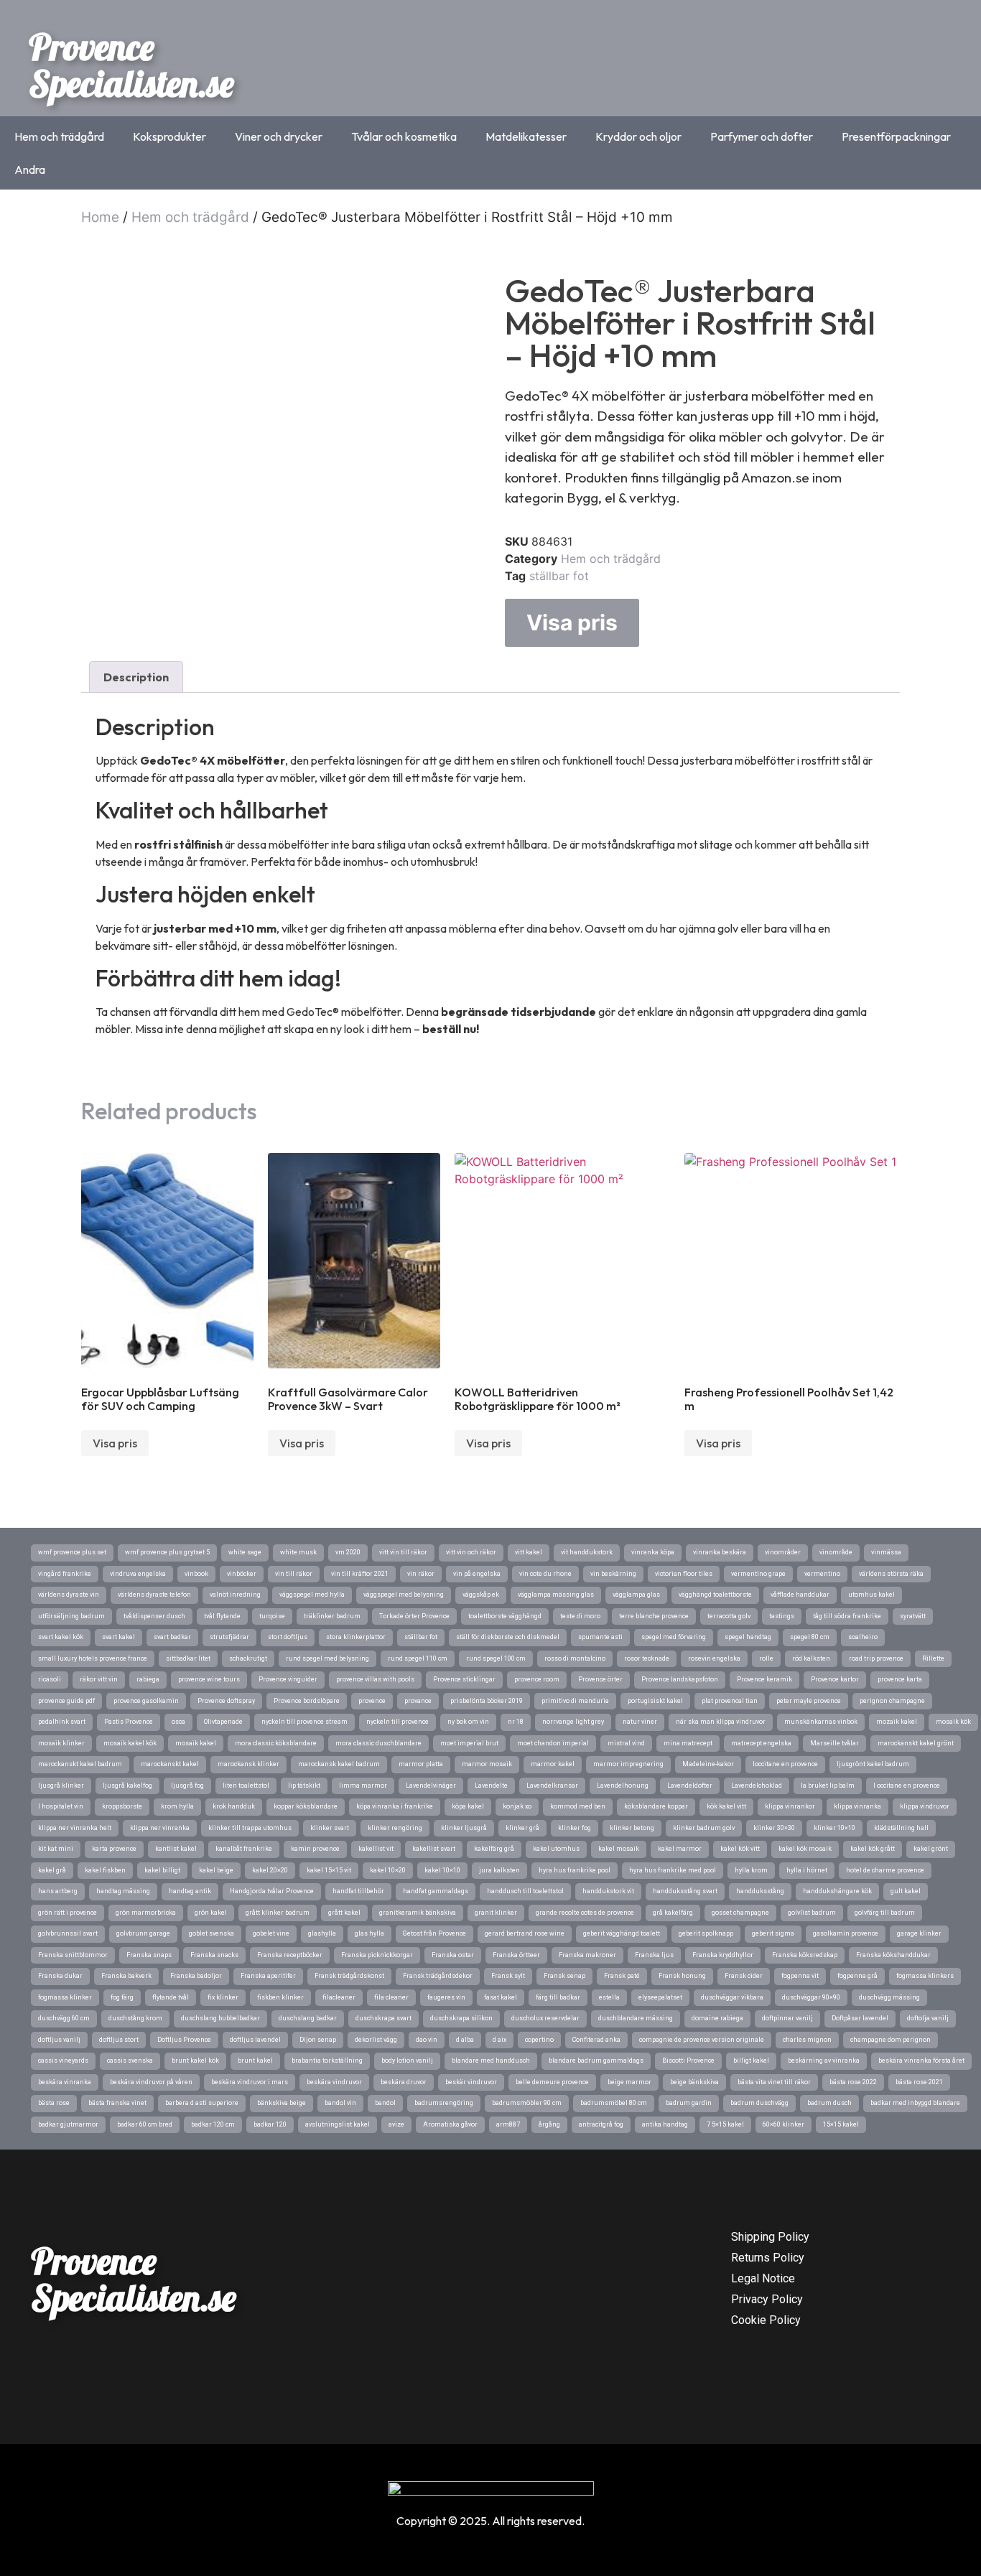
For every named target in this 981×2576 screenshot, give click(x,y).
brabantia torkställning (327, 2061)
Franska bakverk (126, 1976)
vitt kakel (529, 1552)
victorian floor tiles (684, 1574)
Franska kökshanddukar (893, 1955)
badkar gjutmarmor (68, 2124)
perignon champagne (892, 1701)
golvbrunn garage (143, 1933)
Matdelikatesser (526, 136)
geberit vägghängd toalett (622, 1933)
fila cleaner (391, 1997)
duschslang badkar (308, 2018)
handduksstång (760, 1891)
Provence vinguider (288, 1679)
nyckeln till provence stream (304, 1722)
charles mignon (807, 2040)
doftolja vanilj (928, 2018)
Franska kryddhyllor (723, 1955)
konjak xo (517, 1806)
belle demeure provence (552, 2082)
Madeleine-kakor (708, 1764)
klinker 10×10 (834, 1828)
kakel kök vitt (740, 1849)
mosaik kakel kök (130, 1743)
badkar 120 (270, 2124)
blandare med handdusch (491, 2061)
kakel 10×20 (388, 1870)
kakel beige (216, 1870)
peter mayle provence (809, 1701)
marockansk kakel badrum (339, 1764)
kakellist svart (434, 1849)
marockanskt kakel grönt (916, 1743)
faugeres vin (446, 1997)
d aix (499, 2040)
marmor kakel (553, 1764)
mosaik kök (953, 1722)
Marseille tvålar (834, 1743)
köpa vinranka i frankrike (395, 1806)
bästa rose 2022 (853, 2082)
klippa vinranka (857, 1806)
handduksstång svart (685, 1891)
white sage (245, 1552)
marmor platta (421, 1764)
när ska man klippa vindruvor (721, 1722)
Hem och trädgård (59, 136)
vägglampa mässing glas (556, 1595)
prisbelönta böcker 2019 (487, 1701)
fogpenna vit (800, 1976)
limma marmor (363, 1786)
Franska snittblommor (73, 1955)
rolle (766, 1658)
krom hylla (177, 1806)
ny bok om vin (468, 1722)
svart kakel (118, 1637)
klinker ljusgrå (464, 1828)
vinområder (783, 1552)
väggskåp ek (481, 1595)
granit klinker (496, 1913)
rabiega (148, 1679)
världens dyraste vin (69, 1595)
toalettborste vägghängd (505, 1616)
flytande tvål (171, 1997)
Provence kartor (835, 1679)
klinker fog (575, 1828)
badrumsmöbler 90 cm (527, 2103)
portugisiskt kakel (655, 1701)
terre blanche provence (654, 1616)
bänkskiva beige (282, 2103)
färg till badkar (558, 1997)
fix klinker (223, 1997)
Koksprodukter (169, 136)
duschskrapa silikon (461, 2018)
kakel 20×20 (270, 1870)
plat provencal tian (730, 1701)
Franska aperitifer (268, 1976)
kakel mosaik (619, 1849)
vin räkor (421, 1574)
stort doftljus (288, 1637)
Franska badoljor (196, 1976)
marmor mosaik (487, 1764)
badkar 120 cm (213, 2124)
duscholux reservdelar (545, 2018)
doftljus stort (119, 2040)
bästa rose (54, 2103)
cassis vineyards (63, 2061)
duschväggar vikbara (732, 1997)
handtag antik (190, 1891)
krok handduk (234, 1806)
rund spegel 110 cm (418, 1658)
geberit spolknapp (706, 1933)
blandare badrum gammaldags (596, 2061)
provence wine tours (209, 1679)
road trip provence (876, 1658)
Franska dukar (60, 1976)
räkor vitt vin (99, 1679)
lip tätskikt (304, 1786)
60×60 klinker (784, 2124)
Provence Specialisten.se (131, 65)
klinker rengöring (395, 1828)
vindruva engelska (138, 1574)
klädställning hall (901, 1828)
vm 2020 (348, 1552)
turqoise (272, 1616)
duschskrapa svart (383, 2018)
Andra (30, 169)
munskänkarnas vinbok (821, 1722)
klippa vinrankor (790, 1806)
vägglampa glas (636, 1595)
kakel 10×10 (442, 1870)
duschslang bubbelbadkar (220, 2018)
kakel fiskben (105, 1870)
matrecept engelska (761, 1743)
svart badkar (172, 1637)
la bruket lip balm (828, 1786)
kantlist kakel (176, 1849)
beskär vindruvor (471, 2082)
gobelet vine (271, 1933)
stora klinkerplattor (356, 1637)
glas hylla (369, 1933)
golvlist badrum (812, 1913)
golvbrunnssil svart (68, 1933)
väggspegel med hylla (312, 1595)
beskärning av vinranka (824, 2061)
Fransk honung (682, 1976)
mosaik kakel (196, 1743)
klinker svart (330, 1828)
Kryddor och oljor (638, 136)
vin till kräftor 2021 (360, 1574)
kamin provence (315, 1849)
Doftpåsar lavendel (860, 2018)
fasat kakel (501, 1997)
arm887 (508, 2124)
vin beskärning (613, 1574)
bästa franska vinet (117, 2103)
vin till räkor (294, 1574)
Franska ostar (453, 1955)
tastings (782, 1616)
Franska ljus (654, 1955)
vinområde (836, 1552)
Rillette (933, 1658)
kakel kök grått (873, 1849)
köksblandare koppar (656, 1806)
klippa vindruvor (925, 1806)
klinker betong (632, 1828)
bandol (385, 2103)
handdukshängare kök (837, 1891)
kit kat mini (56, 1849)
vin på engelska (477, 1574)
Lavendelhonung (623, 1786)
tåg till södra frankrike (847, 1616)
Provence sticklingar (464, 1679)
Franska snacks (214, 1955)
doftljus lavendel (255, 2040)
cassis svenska (130, 2061)
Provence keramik (764, 1679)
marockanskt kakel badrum (80, 1764)
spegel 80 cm (810, 1637)
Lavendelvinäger (431, 1786)
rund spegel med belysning (327, 1658)
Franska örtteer (516, 1955)
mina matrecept (688, 1743)
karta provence (114, 1849)
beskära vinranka (65, 2082)
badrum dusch (829, 2103)
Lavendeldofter (690, 1786)
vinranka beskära (720, 1552)
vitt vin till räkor (403, 1552)
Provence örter (600, 1679)
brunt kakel (255, 2061)
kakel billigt (162, 1870)
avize (396, 2124)
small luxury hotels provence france (93, 1658)
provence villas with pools (375, 1679)
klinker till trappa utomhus (250, 1828)
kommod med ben (578, 1806)
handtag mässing (123, 1891)
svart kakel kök (61, 1637)
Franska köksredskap (805, 1955)
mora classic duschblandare (378, 1743)
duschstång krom (135, 2018)
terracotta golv (729, 1616)
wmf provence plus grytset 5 (167, 1552)
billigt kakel (751, 2061)
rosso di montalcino (575, 1658)
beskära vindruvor (334, 2082)
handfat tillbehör (358, 1891)
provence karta (900, 1679)
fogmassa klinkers (925, 1976)
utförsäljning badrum (71, 1616)
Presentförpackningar (896, 136)
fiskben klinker (280, 1997)
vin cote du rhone (545, 1574)
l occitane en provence (907, 1786)
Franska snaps (149, 1955)
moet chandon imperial (553, 1743)
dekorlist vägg (376, 2040)
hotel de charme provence (885, 1870)
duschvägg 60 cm (64, 2018)
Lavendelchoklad (757, 1786)
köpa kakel (468, 1806)
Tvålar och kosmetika (404, 136)
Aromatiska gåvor (450, 2124)
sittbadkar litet (188, 1658)
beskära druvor (404, 2082)
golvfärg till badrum (885, 1913)
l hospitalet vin (61, 1806)
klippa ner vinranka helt (75, 1828)
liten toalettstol (246, 1786)
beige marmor (629, 2082)
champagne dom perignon (891, 2040)
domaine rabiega (717, 2018)
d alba (465, 2040)
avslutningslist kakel (338, 2124)
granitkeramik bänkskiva (418, 1913)
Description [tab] (136, 677)
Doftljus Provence (184, 2040)
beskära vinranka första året (921, 2061)
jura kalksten (499, 1870)
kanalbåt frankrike (244, 1849)
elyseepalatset (660, 1997)
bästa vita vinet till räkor (774, 2082)
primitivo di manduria (575, 1701)
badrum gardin (689, 2103)
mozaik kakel (897, 1722)
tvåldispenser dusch (154, 1616)
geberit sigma (773, 1933)
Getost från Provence (434, 1933)
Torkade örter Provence (414, 1616)
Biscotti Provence (688, 2061)
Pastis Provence (129, 1722)
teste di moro (580, 1616)
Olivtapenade (223, 1722)
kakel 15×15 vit (329, 1870)
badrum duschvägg (759, 2103)
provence (372, 1701)
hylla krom (751, 1870)
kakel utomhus (556, 1849)
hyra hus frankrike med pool (673, 1870)
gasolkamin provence (846, 1933)
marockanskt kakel (170, 1764)
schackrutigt (248, 1658)
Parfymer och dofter (762, 136)
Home (100, 217)
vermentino (822, 1574)
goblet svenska (211, 1933)
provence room (537, 1679)
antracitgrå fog (601, 2124)
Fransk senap (564, 1976)
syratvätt (913, 1616)
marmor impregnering (628, 1764)
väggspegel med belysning (404, 1595)
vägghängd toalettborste (715, 1595)
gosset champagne (740, 1913)
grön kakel (211, 1913)
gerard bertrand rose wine (525, 1933)
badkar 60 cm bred (145, 2124)
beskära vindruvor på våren (151, 2082)
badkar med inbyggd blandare (915, 2103)
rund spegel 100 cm (496, 1658)
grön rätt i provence (68, 1913)
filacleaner (339, 1997)
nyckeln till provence (397, 1722)
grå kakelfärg (673, 1913)
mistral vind (626, 1743)
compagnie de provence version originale (702, 2040)
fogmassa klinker (65, 1997)
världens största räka (891, 1574)
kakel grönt (931, 1849)
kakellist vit (376, 1849)
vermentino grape (758, 1574)
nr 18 (516, 1722)
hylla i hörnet (807, 1870)
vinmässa (886, 1552)
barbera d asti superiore (202, 2103)
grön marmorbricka (146, 1913)
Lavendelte (491, 1786)
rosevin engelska (714, 1658)
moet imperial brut (469, 1743)
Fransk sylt (508, 1976)
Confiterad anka (596, 2040)
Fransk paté (622, 1976)
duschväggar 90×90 (811, 1997)
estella (609, 1997)
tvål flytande (222, 1616)
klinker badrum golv (704, 1828)
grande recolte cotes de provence (585, 1913)
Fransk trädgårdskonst (349, 1976)
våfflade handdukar (800, 1595)
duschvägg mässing (889, 1997)
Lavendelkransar (552, 1786)
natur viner (640, 1722)
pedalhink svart (62, 1722)
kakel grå (52, 1870)
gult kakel (906, 1891)
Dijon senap (318, 2040)
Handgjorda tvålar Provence (272, 1891)
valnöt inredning (235, 1595)
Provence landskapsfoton (680, 1679)
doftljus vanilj (59, 2040)
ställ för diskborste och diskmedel (508, 1637)
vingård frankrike (65, 1574)
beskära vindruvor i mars (250, 2082)
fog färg (122, 1997)
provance (418, 1701)
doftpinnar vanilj (787, 2018)
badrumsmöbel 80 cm (614, 2103)
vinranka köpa (653, 1552)
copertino (539, 2040)
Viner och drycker (279, 136)
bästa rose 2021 (919, 2082)
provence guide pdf (66, 1701)
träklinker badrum (332, 1616)
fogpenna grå (857, 1976)
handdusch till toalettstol (525, 1891)
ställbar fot (559, 576)
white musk (298, 1552)
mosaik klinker (61, 1743)
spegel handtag (748, 1637)
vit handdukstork (587, 1552)
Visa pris (572, 622)
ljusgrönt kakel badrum (873, 1764)
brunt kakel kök (195, 2061)
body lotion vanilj (407, 2061)
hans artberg (58, 1891)
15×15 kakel (841, 2124)
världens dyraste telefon (154, 1595)
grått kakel (344, 1913)
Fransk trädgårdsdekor (438, 1976)
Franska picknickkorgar (377, 1955)
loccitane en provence (785, 1764)
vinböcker (242, 1574)
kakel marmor (680, 1849)
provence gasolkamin (146, 1701)
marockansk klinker (248, 1764)
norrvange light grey (573, 1722)
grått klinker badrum (278, 1913)
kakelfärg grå (494, 1849)
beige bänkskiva (694, 2082)
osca (178, 1722)
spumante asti (600, 1637)
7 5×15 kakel (725, 2124)
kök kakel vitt (726, 1806)
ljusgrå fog (187, 1786)
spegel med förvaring (674, 1637)
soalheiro (863, 1637)
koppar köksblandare (306, 1806)
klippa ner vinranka (160, 1828)
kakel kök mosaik (805, 1849)
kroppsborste (122, 1806)
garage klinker (919, 1933)
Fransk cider (744, 1976)
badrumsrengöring (444, 2103)
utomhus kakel (871, 1595)
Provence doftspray (226, 1701)
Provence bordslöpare (307, 1701)
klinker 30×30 (774, 1828)
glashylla (322, 1933)
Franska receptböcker (290, 1955)
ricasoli (50, 1679)
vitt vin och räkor (471, 1552)
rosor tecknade (647, 1658)
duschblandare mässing (636, 2018)
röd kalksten (811, 1658)
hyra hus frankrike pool (575, 1870)
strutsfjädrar (229, 1637)
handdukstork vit (608, 1891)
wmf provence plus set (72, 1552)
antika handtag (665, 2124)
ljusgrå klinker (61, 1786)
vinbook (196, 1574)
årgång (549, 2124)
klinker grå (522, 1828)
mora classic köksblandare (276, 1743)
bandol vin (340, 2103)
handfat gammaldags (436, 1891)
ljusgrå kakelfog (127, 1786)
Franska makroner (587, 1955)
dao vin (427, 2040)
